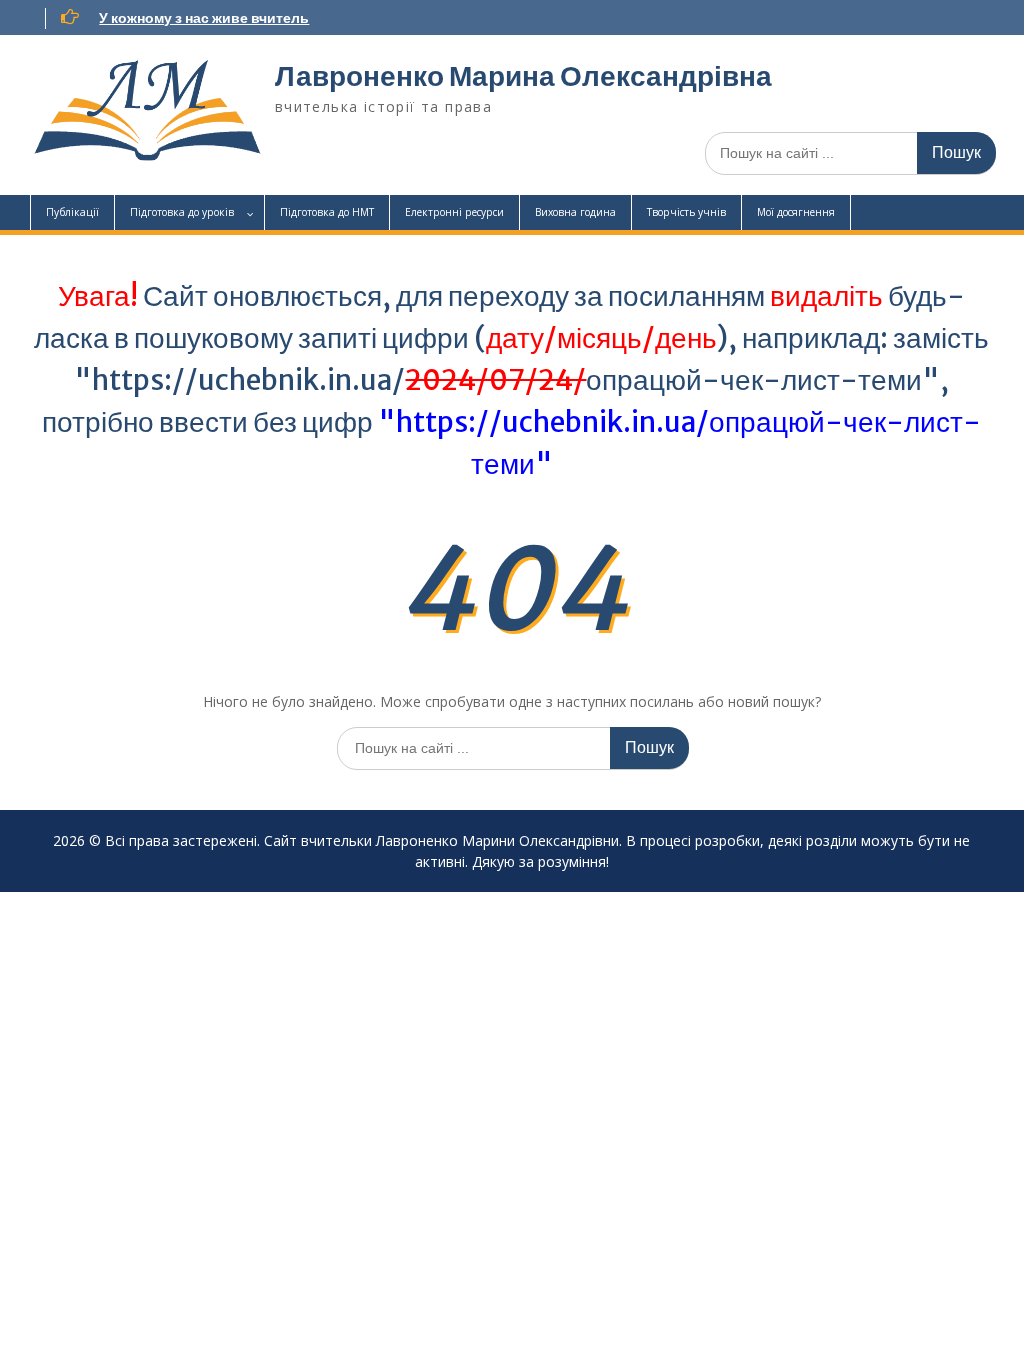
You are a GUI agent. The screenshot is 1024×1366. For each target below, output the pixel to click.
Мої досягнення (796, 212)
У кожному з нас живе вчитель (204, 18)
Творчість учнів (686, 212)
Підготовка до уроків (182, 212)
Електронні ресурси (454, 212)
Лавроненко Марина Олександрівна (523, 76)
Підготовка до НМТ (327, 212)
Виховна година (575, 212)
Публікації (72, 212)
